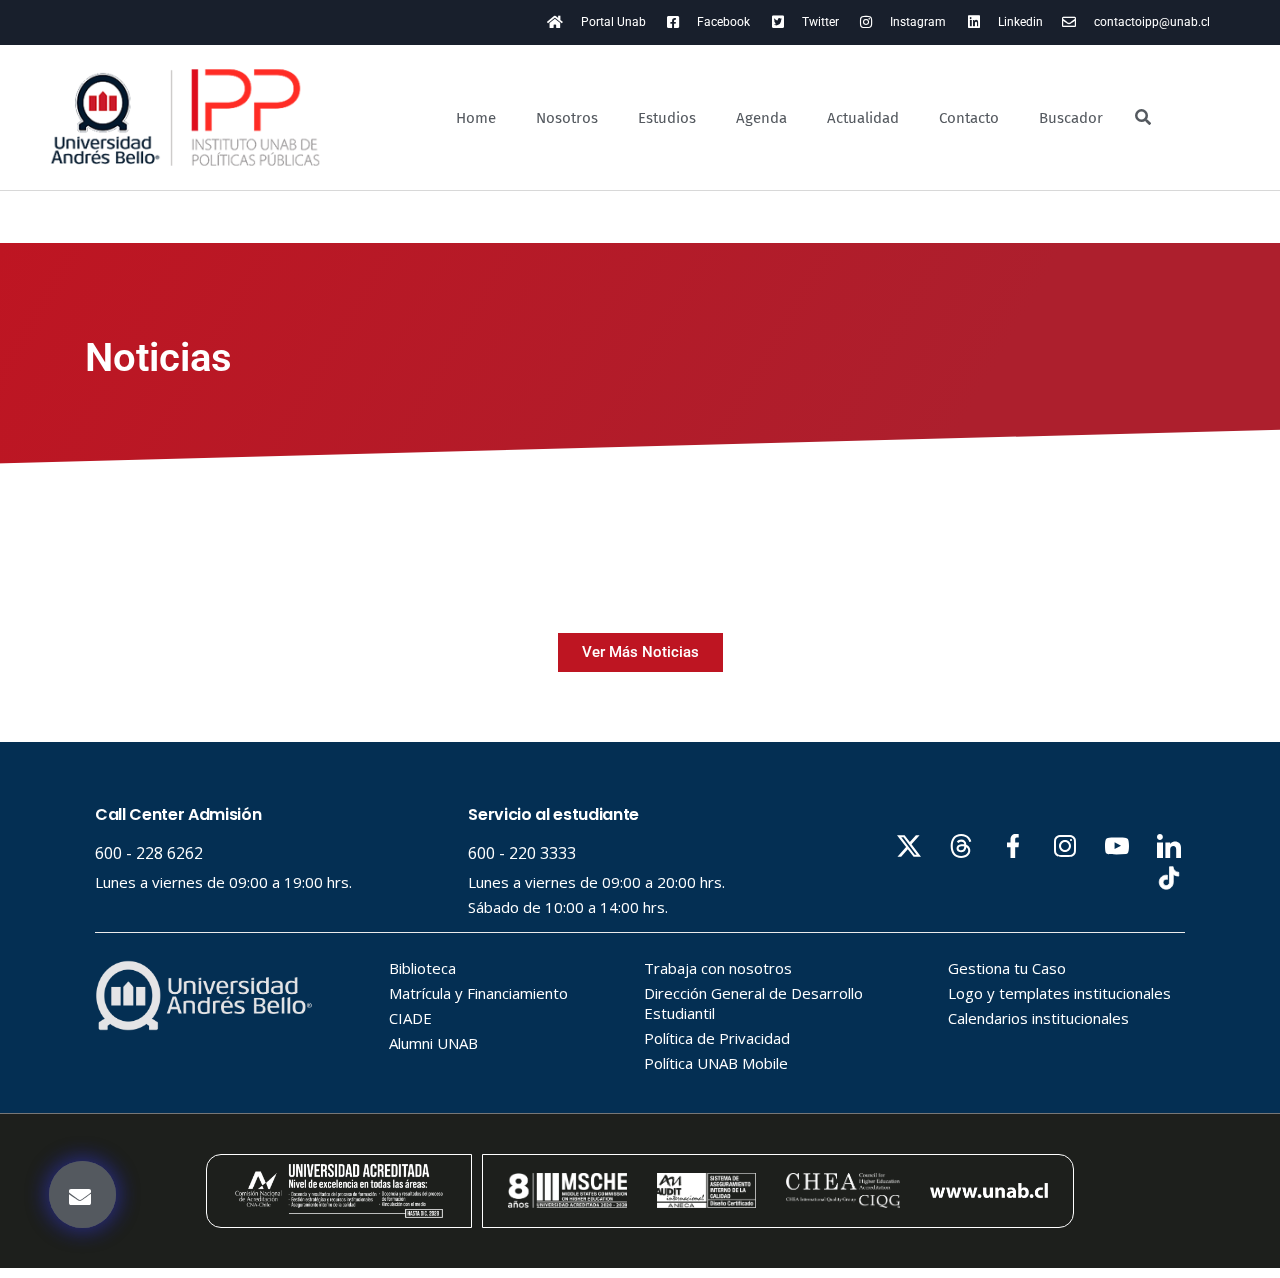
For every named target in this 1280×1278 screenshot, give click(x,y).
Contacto (969, 118)
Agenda (761, 118)
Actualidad (863, 118)
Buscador (1071, 118)
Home (476, 118)
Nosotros (567, 118)
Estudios (667, 118)
